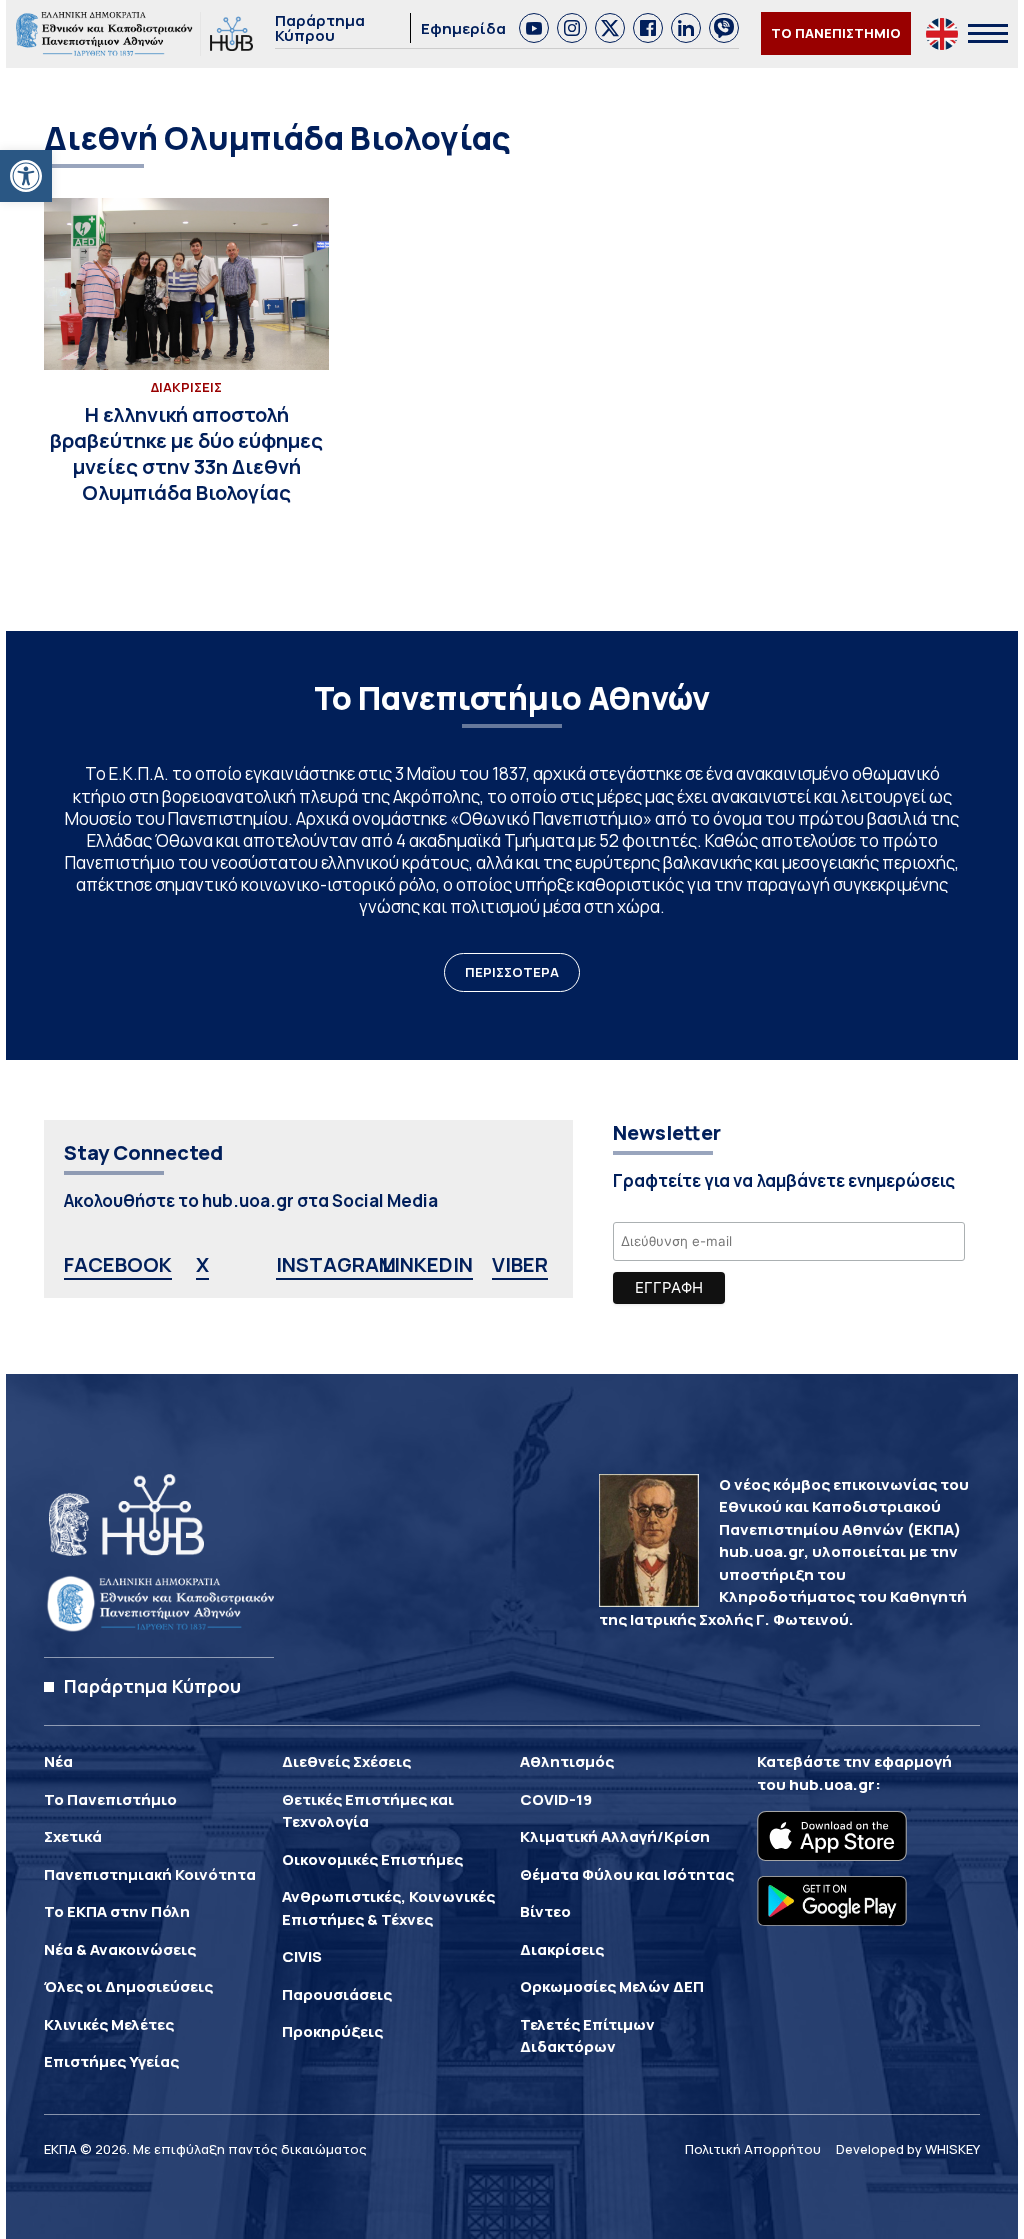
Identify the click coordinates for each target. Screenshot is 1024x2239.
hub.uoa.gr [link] (832, 1784)
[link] (26, 176)
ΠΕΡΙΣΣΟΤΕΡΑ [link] (512, 972)
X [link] (202, 1264)
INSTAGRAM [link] (336, 1264)
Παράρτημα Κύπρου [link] (320, 28)
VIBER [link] (520, 1264)
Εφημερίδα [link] (463, 28)
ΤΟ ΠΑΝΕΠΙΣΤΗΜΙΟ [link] (836, 33)
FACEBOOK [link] (118, 1264)
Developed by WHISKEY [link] (908, 2149)
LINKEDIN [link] (427, 1264)
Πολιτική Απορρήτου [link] (753, 2149)
